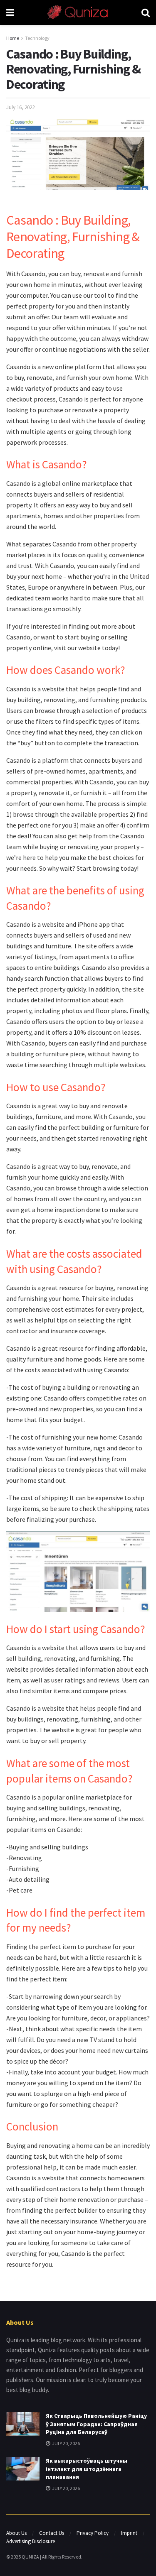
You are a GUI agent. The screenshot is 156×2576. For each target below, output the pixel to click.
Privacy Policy (93, 2533)
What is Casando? (47, 464)
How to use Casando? (56, 1087)
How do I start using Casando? (76, 1629)
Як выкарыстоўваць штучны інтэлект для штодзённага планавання (87, 2469)
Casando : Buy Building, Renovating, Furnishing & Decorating (73, 237)
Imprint (129, 2533)
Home (13, 38)
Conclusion (32, 2126)
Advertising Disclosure (31, 2541)
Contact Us (52, 2533)
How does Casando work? (66, 670)
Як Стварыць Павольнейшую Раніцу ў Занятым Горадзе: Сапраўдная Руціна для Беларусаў (96, 2424)
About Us (16, 2533)
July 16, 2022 (20, 107)
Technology (37, 38)
